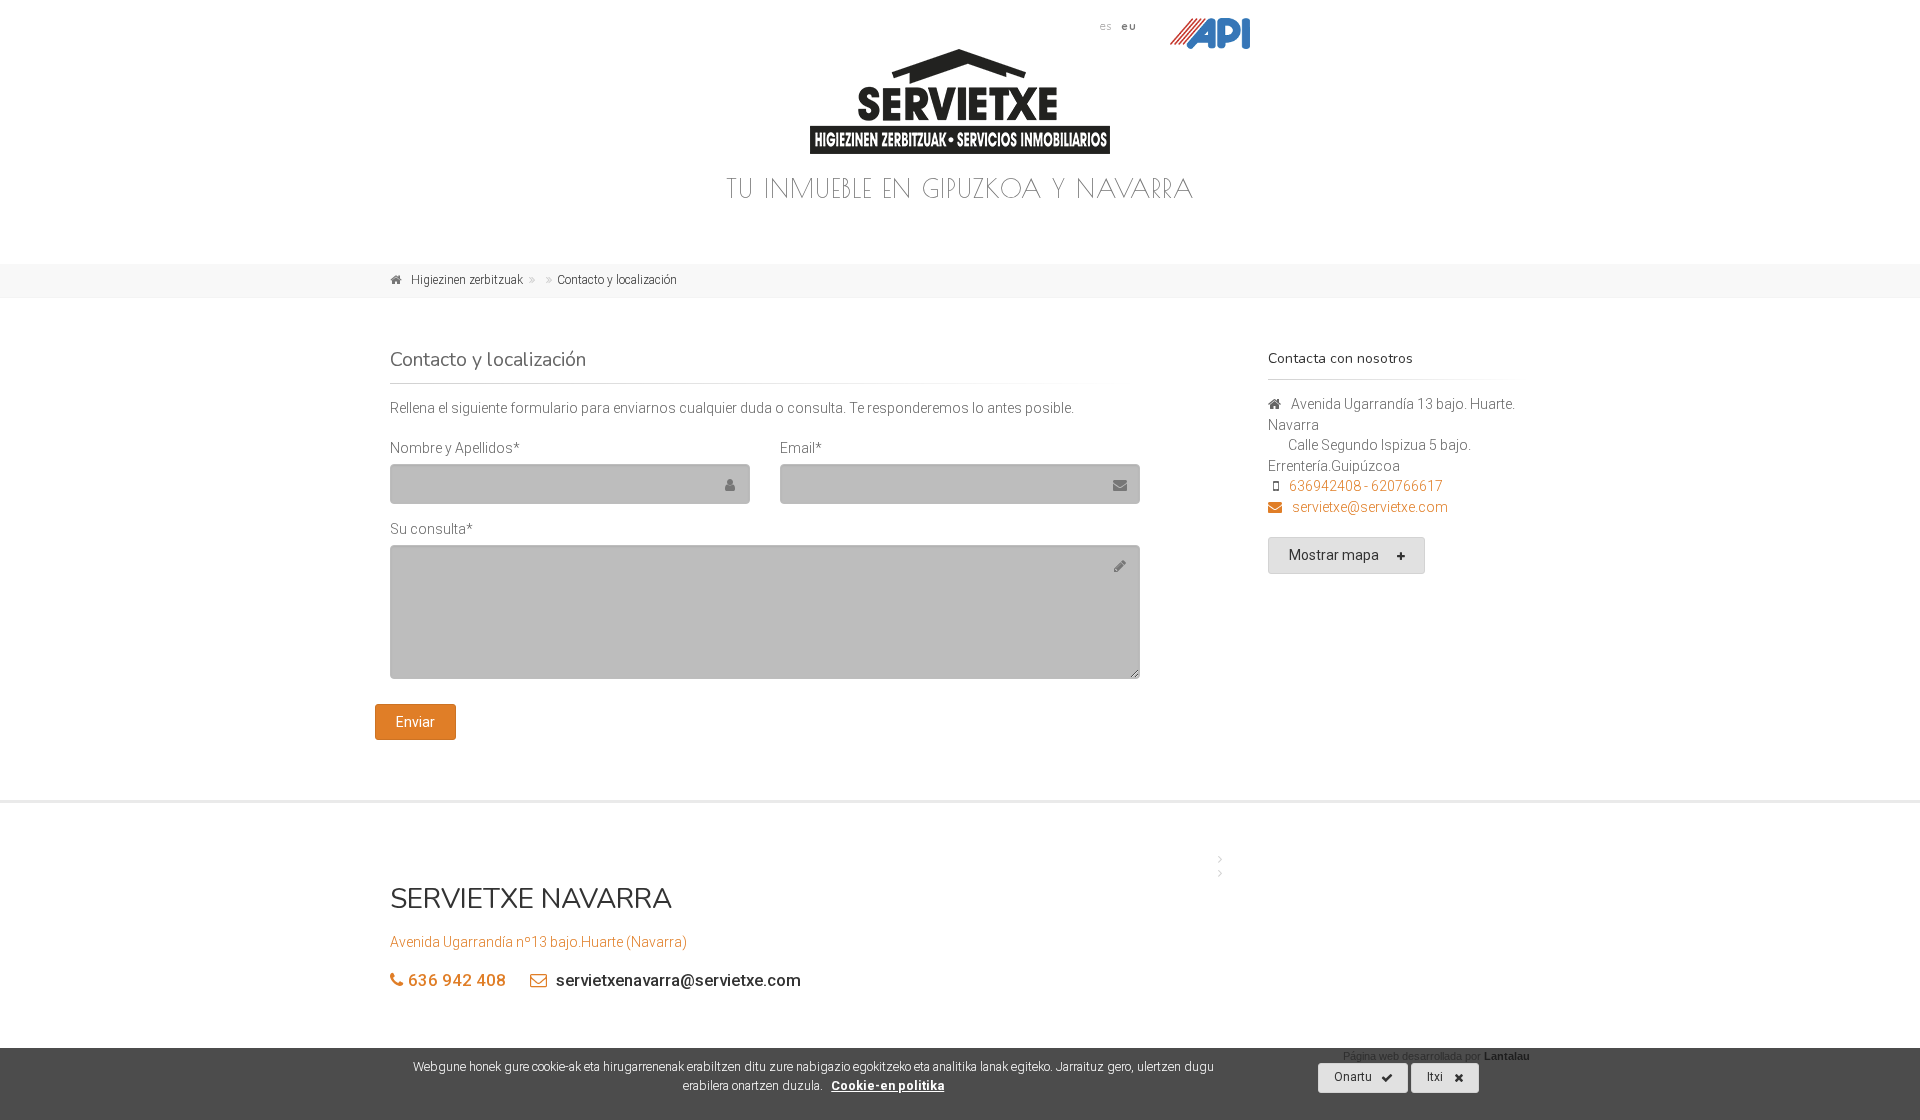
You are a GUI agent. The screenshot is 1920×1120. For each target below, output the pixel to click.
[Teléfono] (1280, 507)
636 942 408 (457, 980)
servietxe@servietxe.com (1370, 507)
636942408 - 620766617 (1366, 486)
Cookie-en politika (887, 1085)
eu (1129, 26)
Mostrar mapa (1334, 555)
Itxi (1435, 1077)
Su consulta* (431, 529)
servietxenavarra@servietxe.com (676, 980)
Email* (801, 448)
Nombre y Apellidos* (455, 448)
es (1106, 26)
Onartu (1353, 1077)
